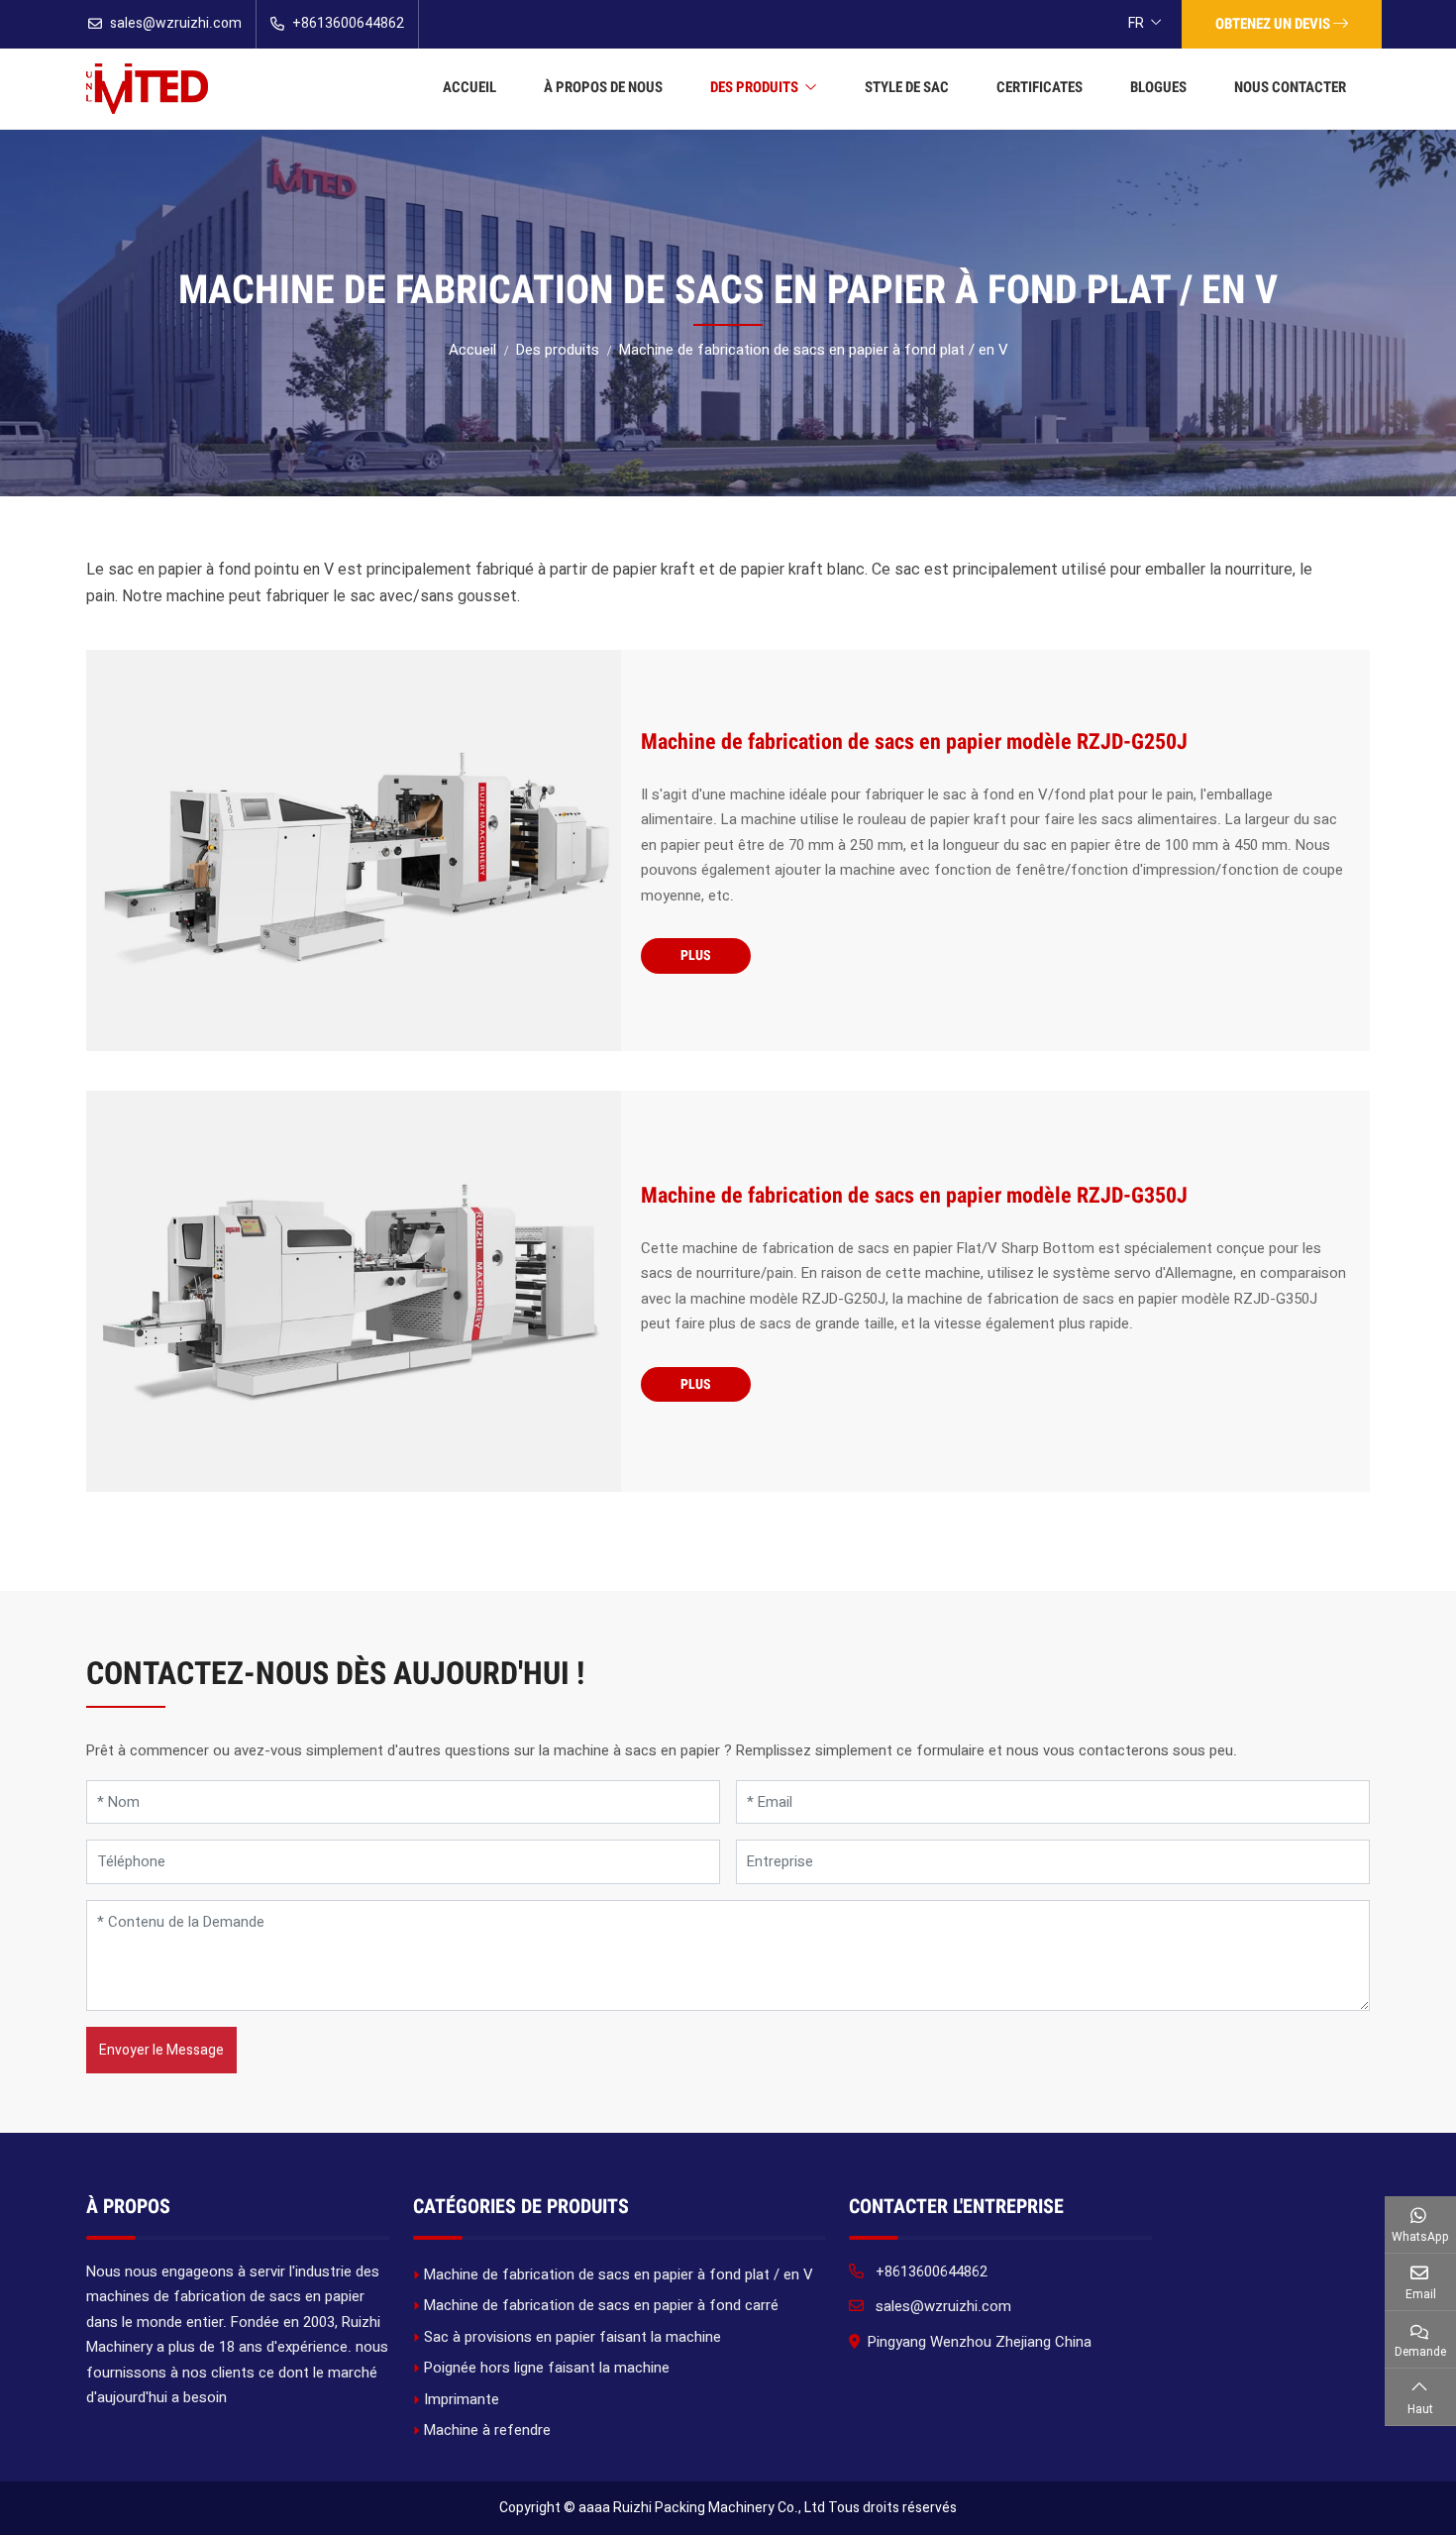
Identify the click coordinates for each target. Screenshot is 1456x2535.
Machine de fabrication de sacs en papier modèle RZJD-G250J (914, 741)
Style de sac (907, 87)
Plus (696, 955)
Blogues (1158, 87)
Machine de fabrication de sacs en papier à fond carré (601, 2305)
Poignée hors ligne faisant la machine (547, 2368)
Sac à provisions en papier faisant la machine (572, 2337)
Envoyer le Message (161, 2050)
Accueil (469, 87)
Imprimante (462, 2399)
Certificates (1040, 87)
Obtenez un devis (1274, 24)
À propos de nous (603, 87)
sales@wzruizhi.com (176, 23)
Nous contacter (1290, 87)
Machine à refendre (487, 2430)
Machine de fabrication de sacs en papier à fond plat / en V (619, 2274)
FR (1136, 23)
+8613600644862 (348, 23)
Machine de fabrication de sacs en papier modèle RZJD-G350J (914, 1195)
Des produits (754, 87)
